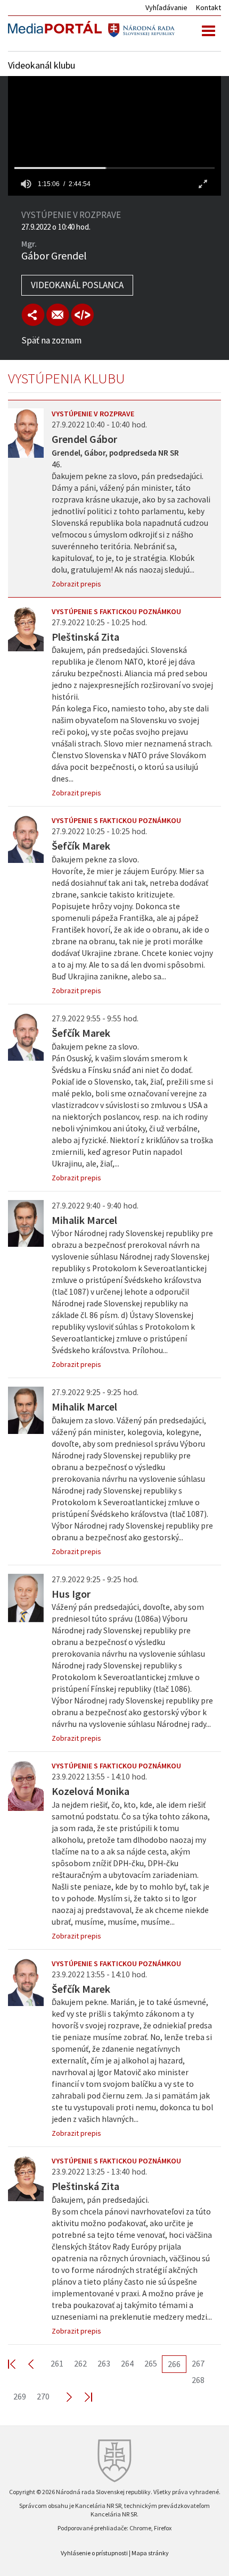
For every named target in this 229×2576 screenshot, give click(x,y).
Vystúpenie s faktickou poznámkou (116, 611)
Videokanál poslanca (77, 285)
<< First (18, 2364)
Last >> (82, 2397)
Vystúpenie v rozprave (93, 414)
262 (80, 2363)
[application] (114, 136)
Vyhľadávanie (166, 7)
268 (198, 2380)
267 (198, 2363)
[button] (26, 184)
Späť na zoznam (51, 340)
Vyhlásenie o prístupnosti (94, 2553)
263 (104, 2363)
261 (57, 2363)
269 (20, 2396)
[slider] (114, 168)
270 (43, 2396)
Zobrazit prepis (76, 584)
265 (151, 2363)
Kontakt (208, 7)
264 (127, 2363)
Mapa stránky (150, 2553)
